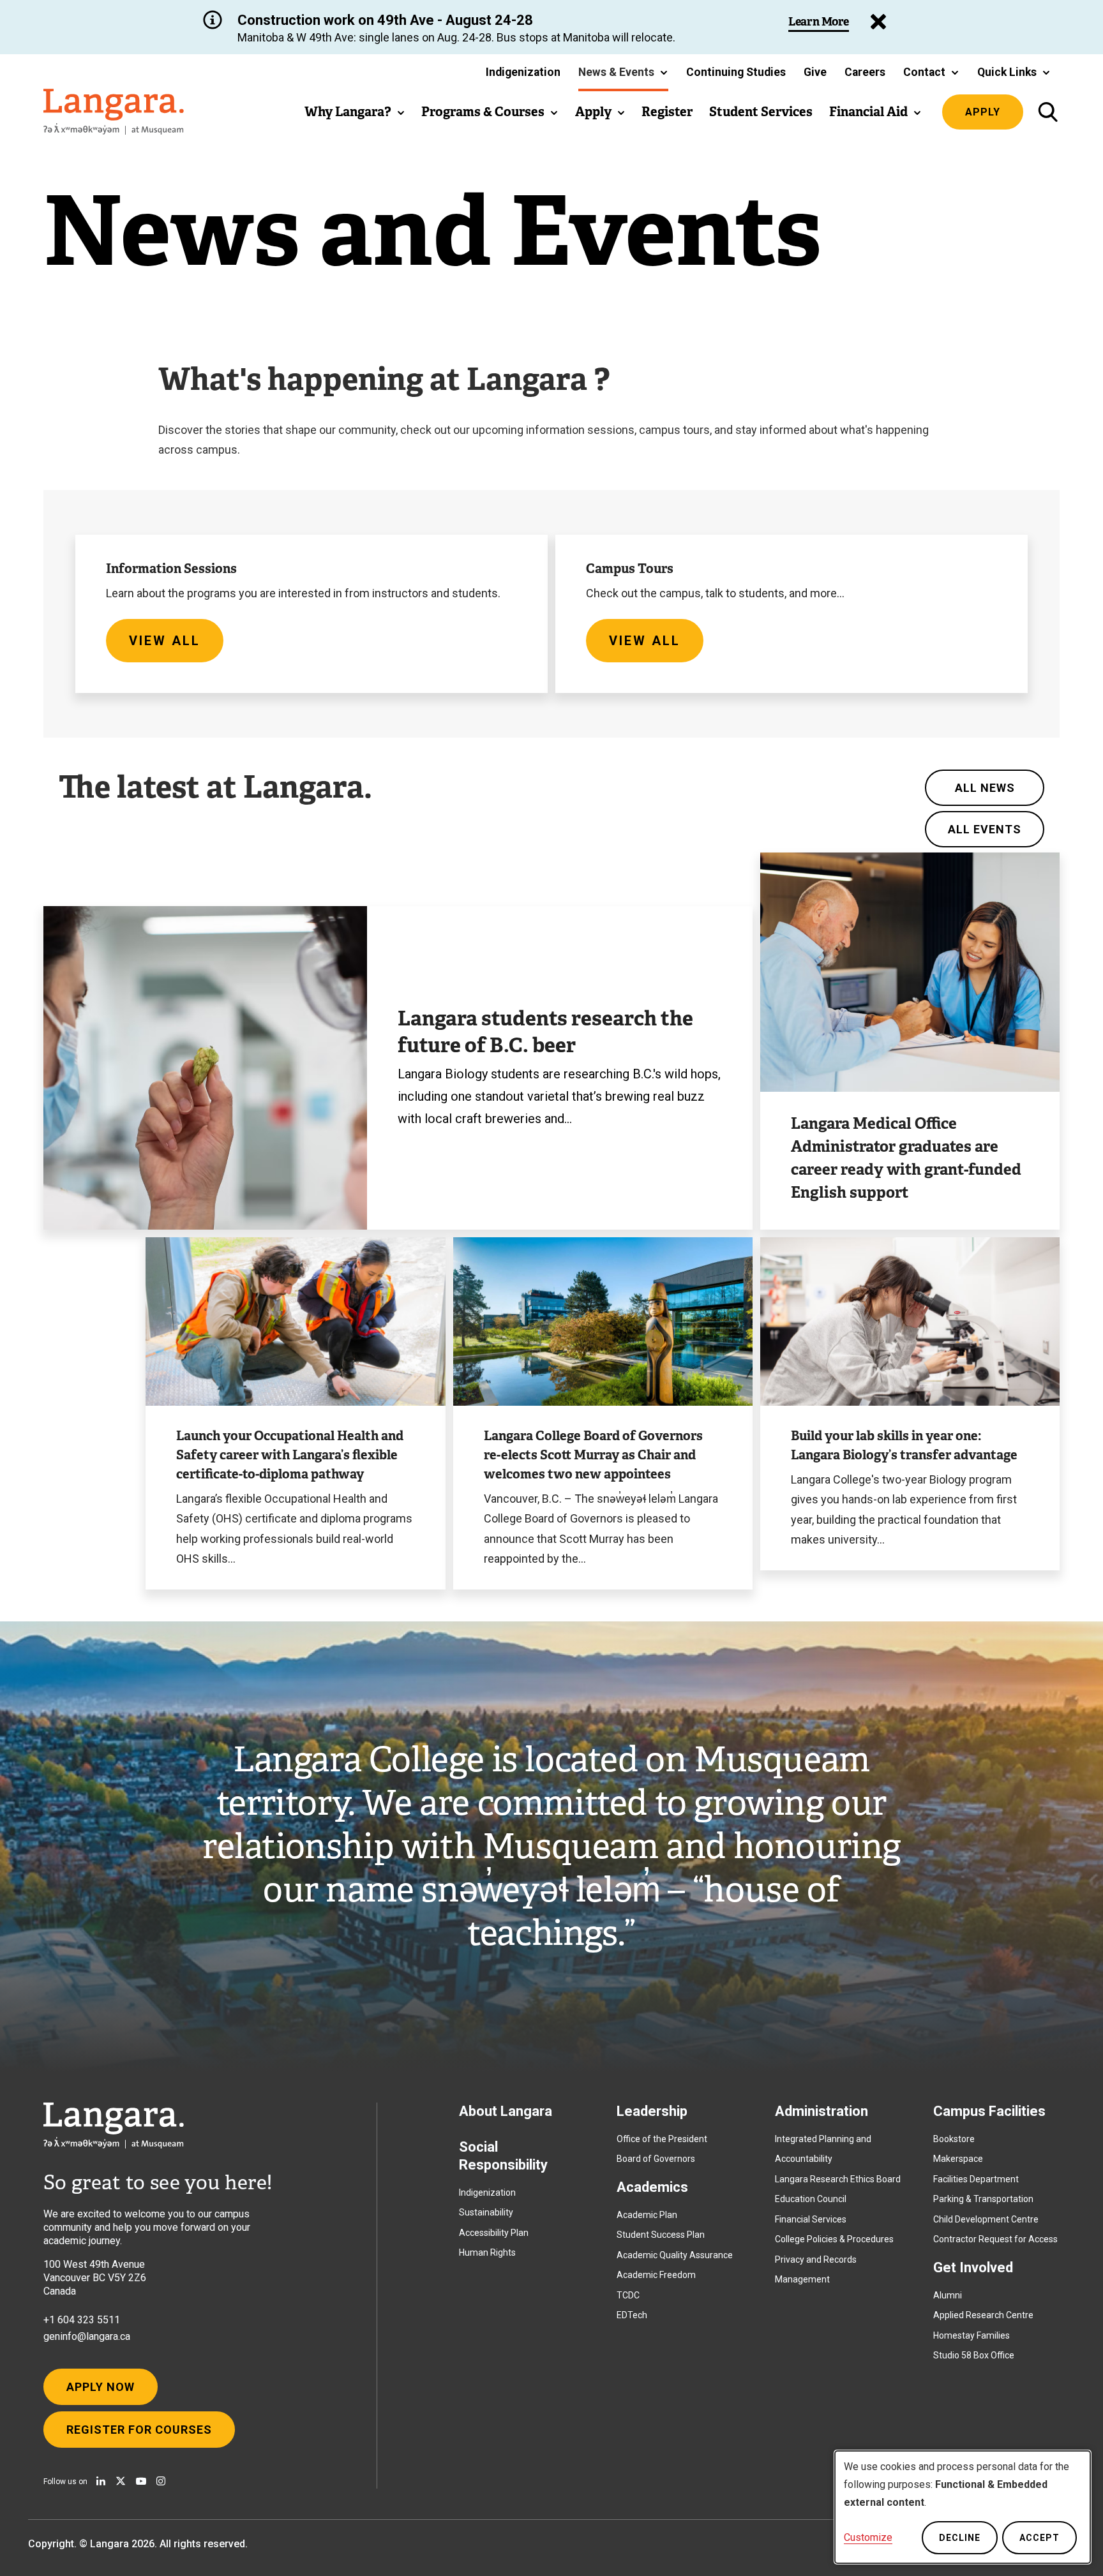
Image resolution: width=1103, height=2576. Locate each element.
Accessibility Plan (494, 2233)
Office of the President (662, 2139)
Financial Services (811, 2219)
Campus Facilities (989, 2111)
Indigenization (487, 2193)
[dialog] (963, 2507)
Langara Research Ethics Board (838, 2179)
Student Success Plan (661, 2235)
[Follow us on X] (121, 2481)
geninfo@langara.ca (87, 2336)
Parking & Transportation (983, 2199)
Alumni (948, 2295)
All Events (985, 829)
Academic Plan (647, 2215)
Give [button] (815, 72)
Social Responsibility (503, 2156)
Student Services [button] (761, 112)
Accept (1039, 2538)
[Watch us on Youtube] (141, 2481)
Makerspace (958, 2159)
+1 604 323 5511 (82, 2320)
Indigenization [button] (523, 72)
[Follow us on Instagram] (161, 2481)
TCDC (628, 2295)
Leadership (652, 2111)
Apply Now (101, 2387)
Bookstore (954, 2139)
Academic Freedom (656, 2275)
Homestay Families (972, 2335)
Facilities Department (976, 2179)
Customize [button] (868, 2537)
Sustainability (486, 2212)
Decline (960, 2538)
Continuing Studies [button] (736, 72)
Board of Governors (656, 2159)
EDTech (632, 2315)
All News (985, 788)
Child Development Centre (986, 2219)
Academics (652, 2187)
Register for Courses (139, 2430)
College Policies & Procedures (834, 2239)
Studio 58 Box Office (974, 2355)
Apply (983, 112)
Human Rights (487, 2252)
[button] (623, 72)
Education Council (811, 2199)
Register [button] (667, 112)
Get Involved (973, 2267)
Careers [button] (865, 72)
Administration (822, 2111)
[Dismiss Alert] (878, 22)
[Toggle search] (1048, 112)
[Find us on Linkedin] (101, 2481)
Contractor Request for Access (995, 2239)
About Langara (506, 2111)
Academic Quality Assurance (675, 2255)
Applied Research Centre (983, 2315)
